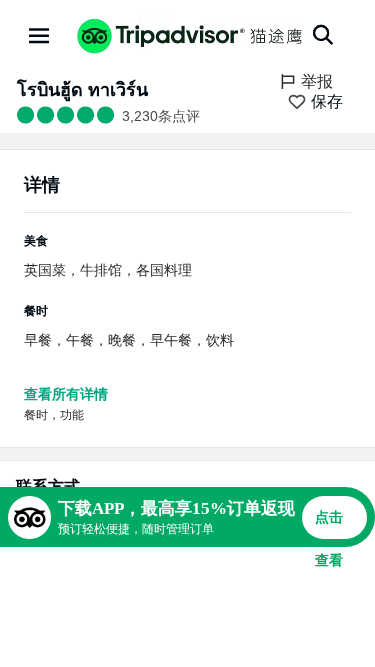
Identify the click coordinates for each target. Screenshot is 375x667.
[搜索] (323, 35)
